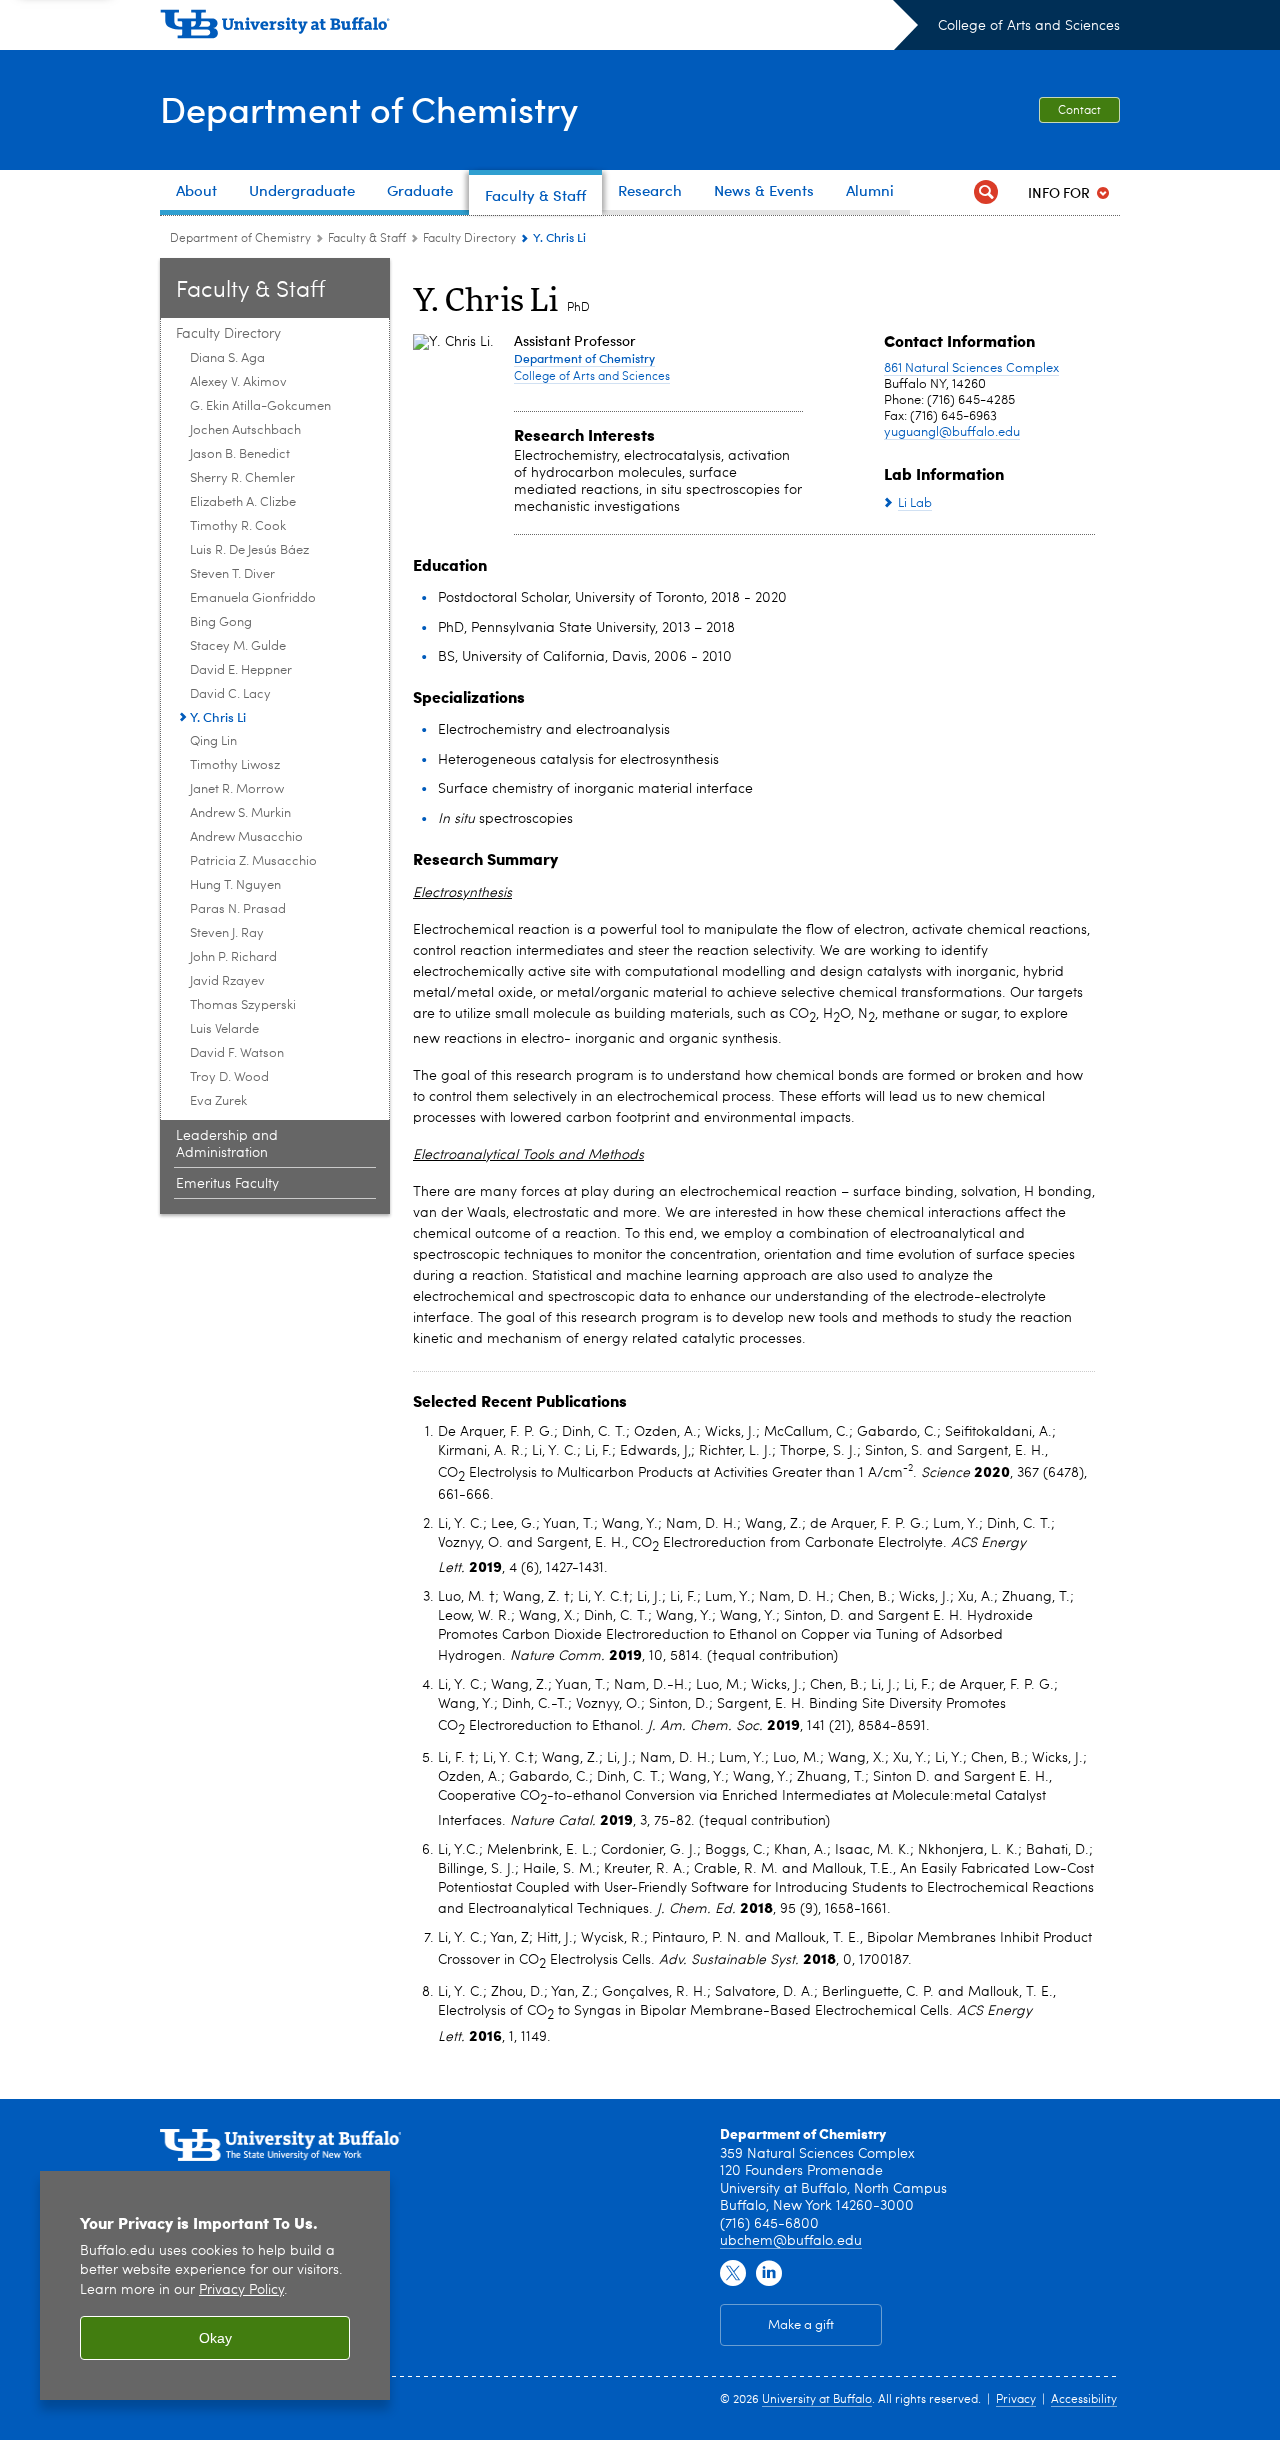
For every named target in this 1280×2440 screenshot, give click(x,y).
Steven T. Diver (232, 574)
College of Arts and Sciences (1029, 26)
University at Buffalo (817, 2400)
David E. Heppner (241, 670)
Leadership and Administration (227, 1144)
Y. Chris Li (218, 716)
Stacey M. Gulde (238, 646)
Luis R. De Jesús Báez (249, 550)
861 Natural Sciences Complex (971, 368)
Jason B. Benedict (240, 454)
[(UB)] (539, 28)
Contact (1079, 111)
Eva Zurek (218, 1101)
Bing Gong (221, 622)
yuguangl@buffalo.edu (952, 432)
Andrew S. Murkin (240, 813)
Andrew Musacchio (246, 837)
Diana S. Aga (227, 358)
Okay (215, 2338)
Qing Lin (213, 741)
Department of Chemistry (369, 108)
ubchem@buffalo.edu (791, 2241)
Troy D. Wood (229, 1077)
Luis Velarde (224, 1029)
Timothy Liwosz (235, 765)
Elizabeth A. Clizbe (243, 502)
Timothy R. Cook (238, 526)
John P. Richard (233, 957)
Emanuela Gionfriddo (253, 598)
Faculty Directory (469, 239)
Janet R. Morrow (237, 789)
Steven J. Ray (227, 933)
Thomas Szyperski (243, 1005)
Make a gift (801, 2325)
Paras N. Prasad (238, 909)
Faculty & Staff (367, 239)
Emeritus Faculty (227, 1184)
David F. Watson (237, 1053)
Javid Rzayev (227, 981)
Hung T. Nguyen (235, 885)
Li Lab (915, 503)
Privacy (1016, 2400)
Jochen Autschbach (245, 430)
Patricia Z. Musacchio (253, 861)
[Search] (986, 192)
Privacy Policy (241, 2290)
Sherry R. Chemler (242, 478)
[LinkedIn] (769, 2274)
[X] (733, 2274)
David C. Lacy (230, 694)
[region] (215, 2285)
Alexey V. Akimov (238, 382)
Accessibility (1084, 2400)
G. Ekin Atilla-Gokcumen (260, 406)
